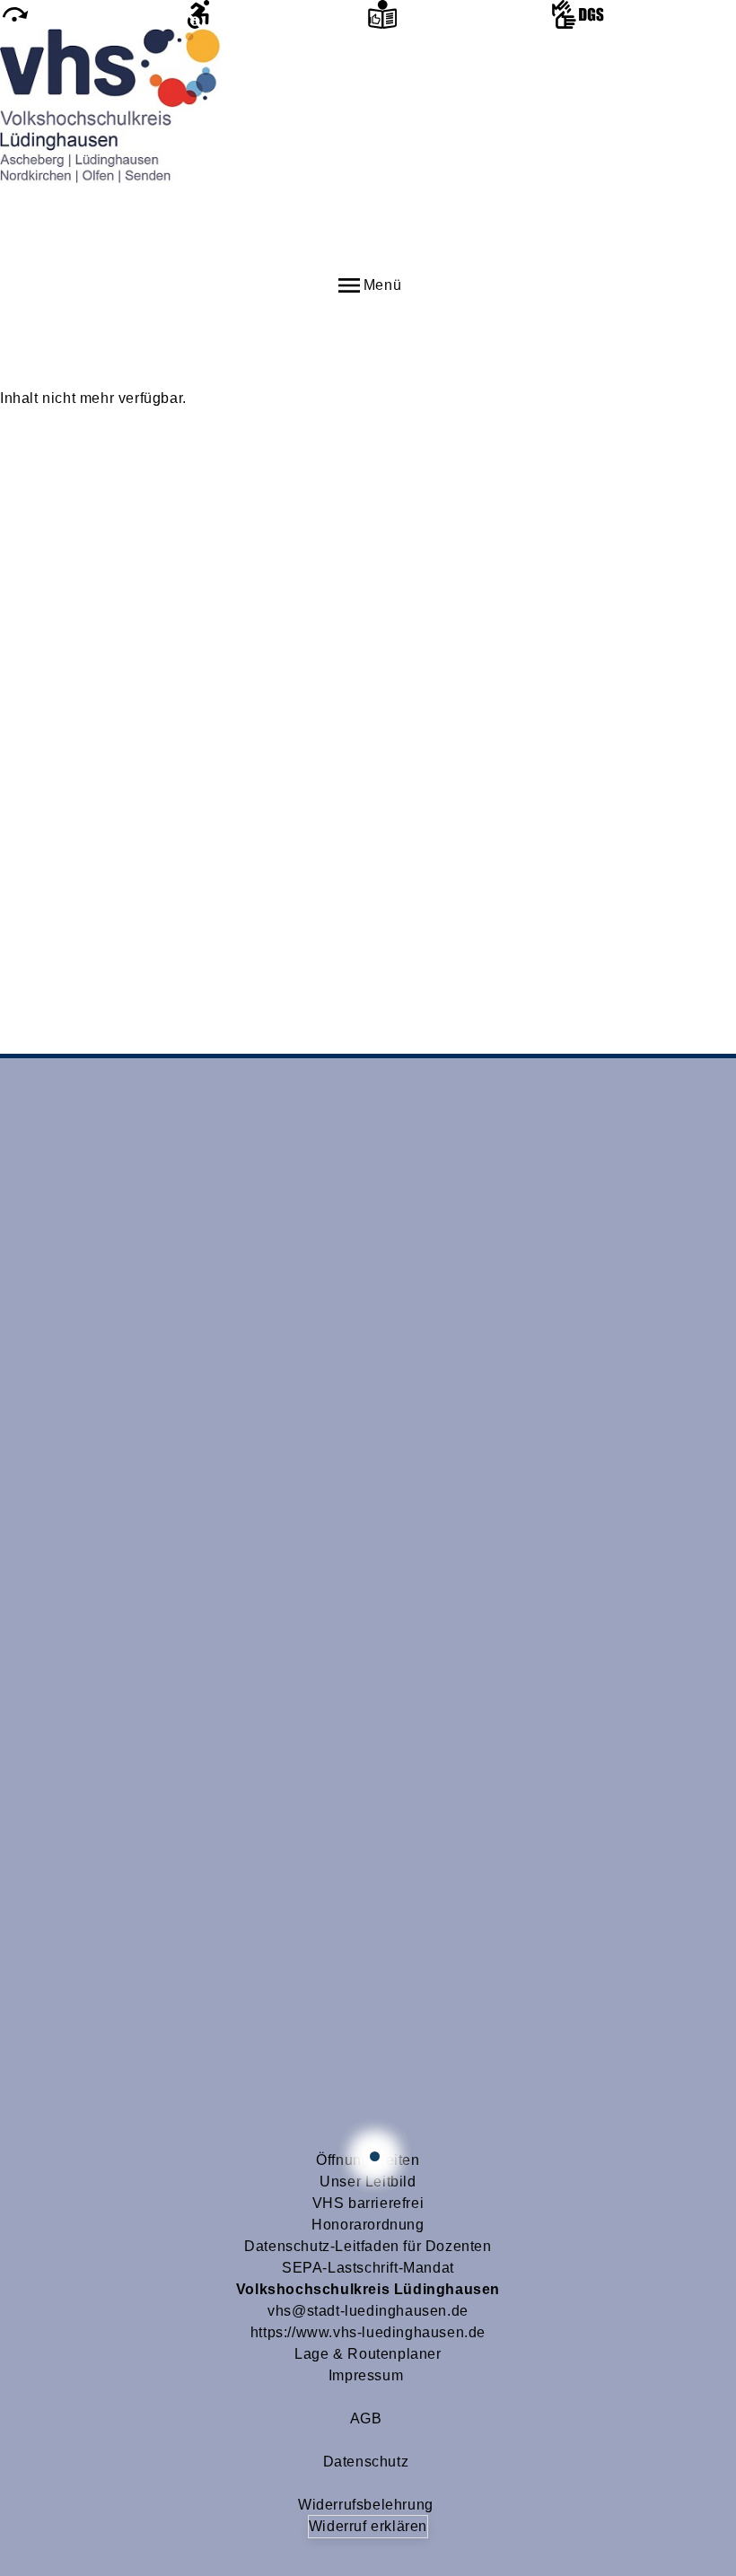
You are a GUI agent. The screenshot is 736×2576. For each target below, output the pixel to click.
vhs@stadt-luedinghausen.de (368, 2311)
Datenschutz (366, 2462)
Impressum (366, 2375)
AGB (366, 2418)
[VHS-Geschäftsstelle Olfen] (375, 2156)
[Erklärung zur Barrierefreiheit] (276, 14)
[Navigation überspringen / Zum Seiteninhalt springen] (92, 14)
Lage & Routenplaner (368, 2354)
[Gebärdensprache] (644, 14)
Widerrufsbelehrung (366, 2505)
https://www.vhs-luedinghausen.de (368, 2332)
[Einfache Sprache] (460, 14)
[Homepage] (368, 150)
